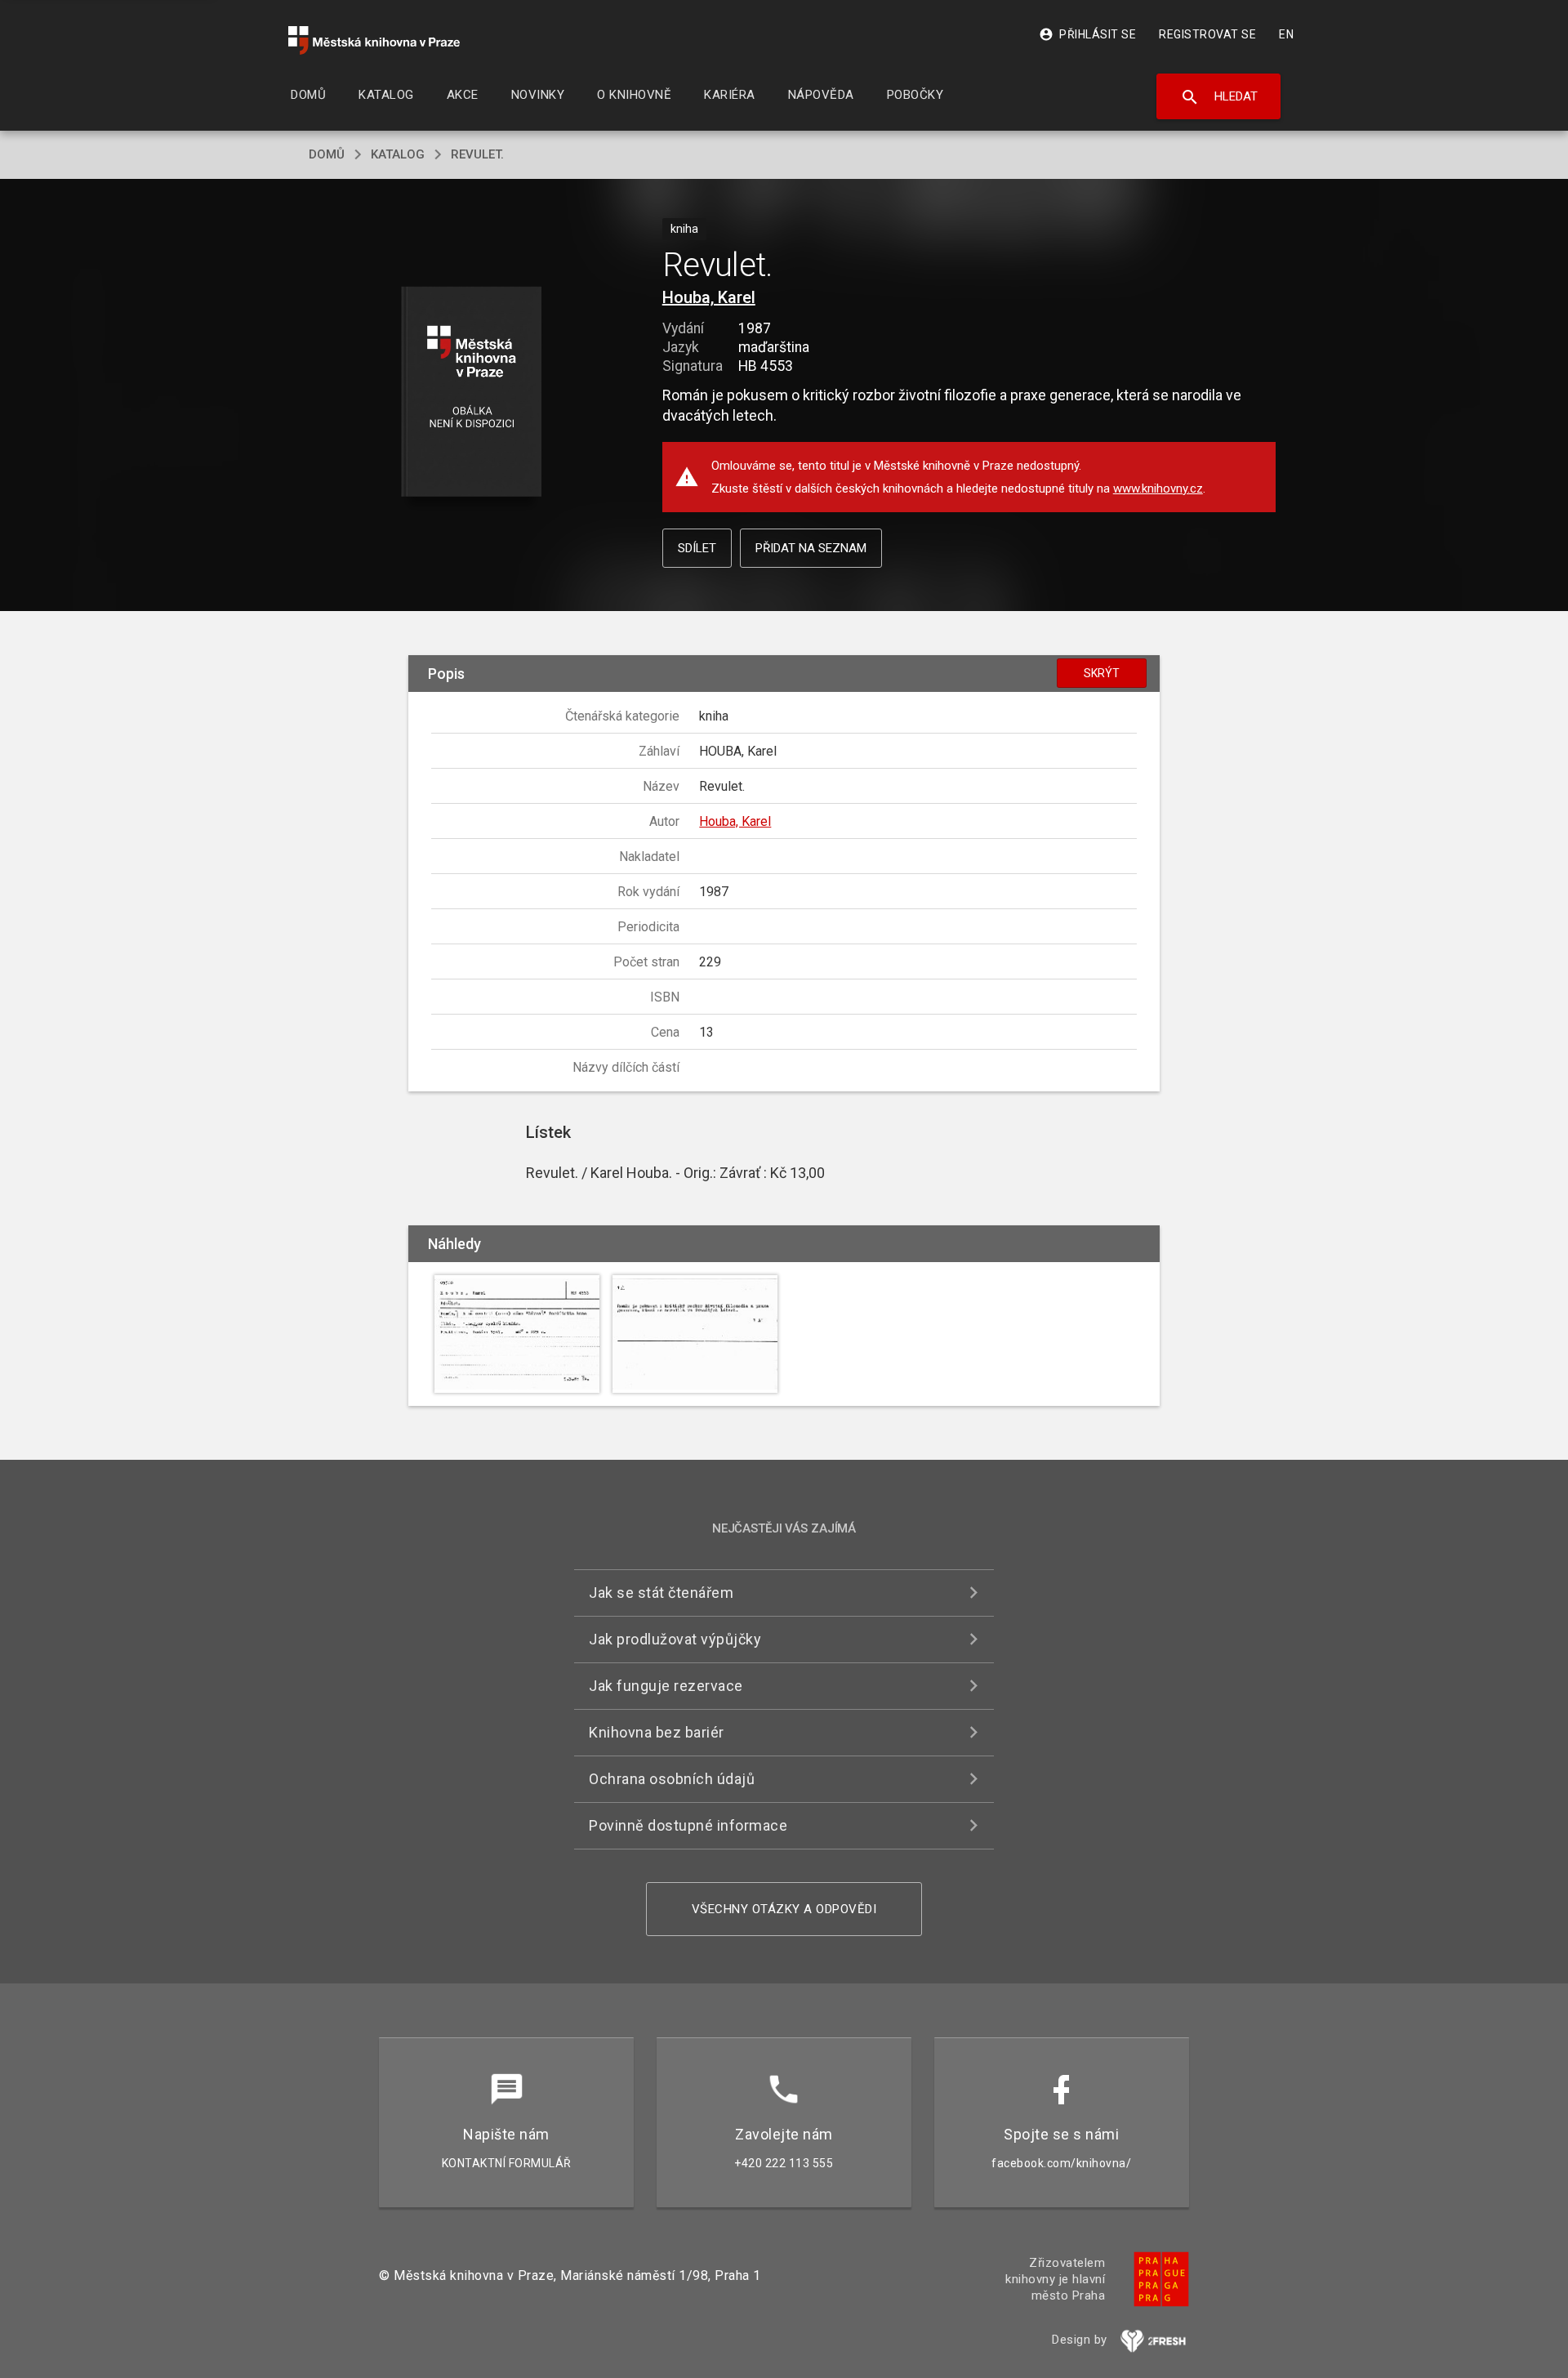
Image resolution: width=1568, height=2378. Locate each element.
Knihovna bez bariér (657, 1732)
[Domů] (374, 40)
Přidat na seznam (811, 548)
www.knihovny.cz (1158, 489)
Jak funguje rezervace (666, 1686)
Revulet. (477, 154)
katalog (398, 154)
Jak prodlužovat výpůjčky (675, 1639)
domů (327, 154)
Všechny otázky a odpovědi (784, 1909)
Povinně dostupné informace (688, 1825)
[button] (472, 393)
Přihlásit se (1087, 34)
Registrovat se (1207, 34)
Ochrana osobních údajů (672, 1779)
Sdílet (697, 548)
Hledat (1219, 97)
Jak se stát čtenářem (661, 1593)
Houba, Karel (709, 297)
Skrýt (1102, 673)
